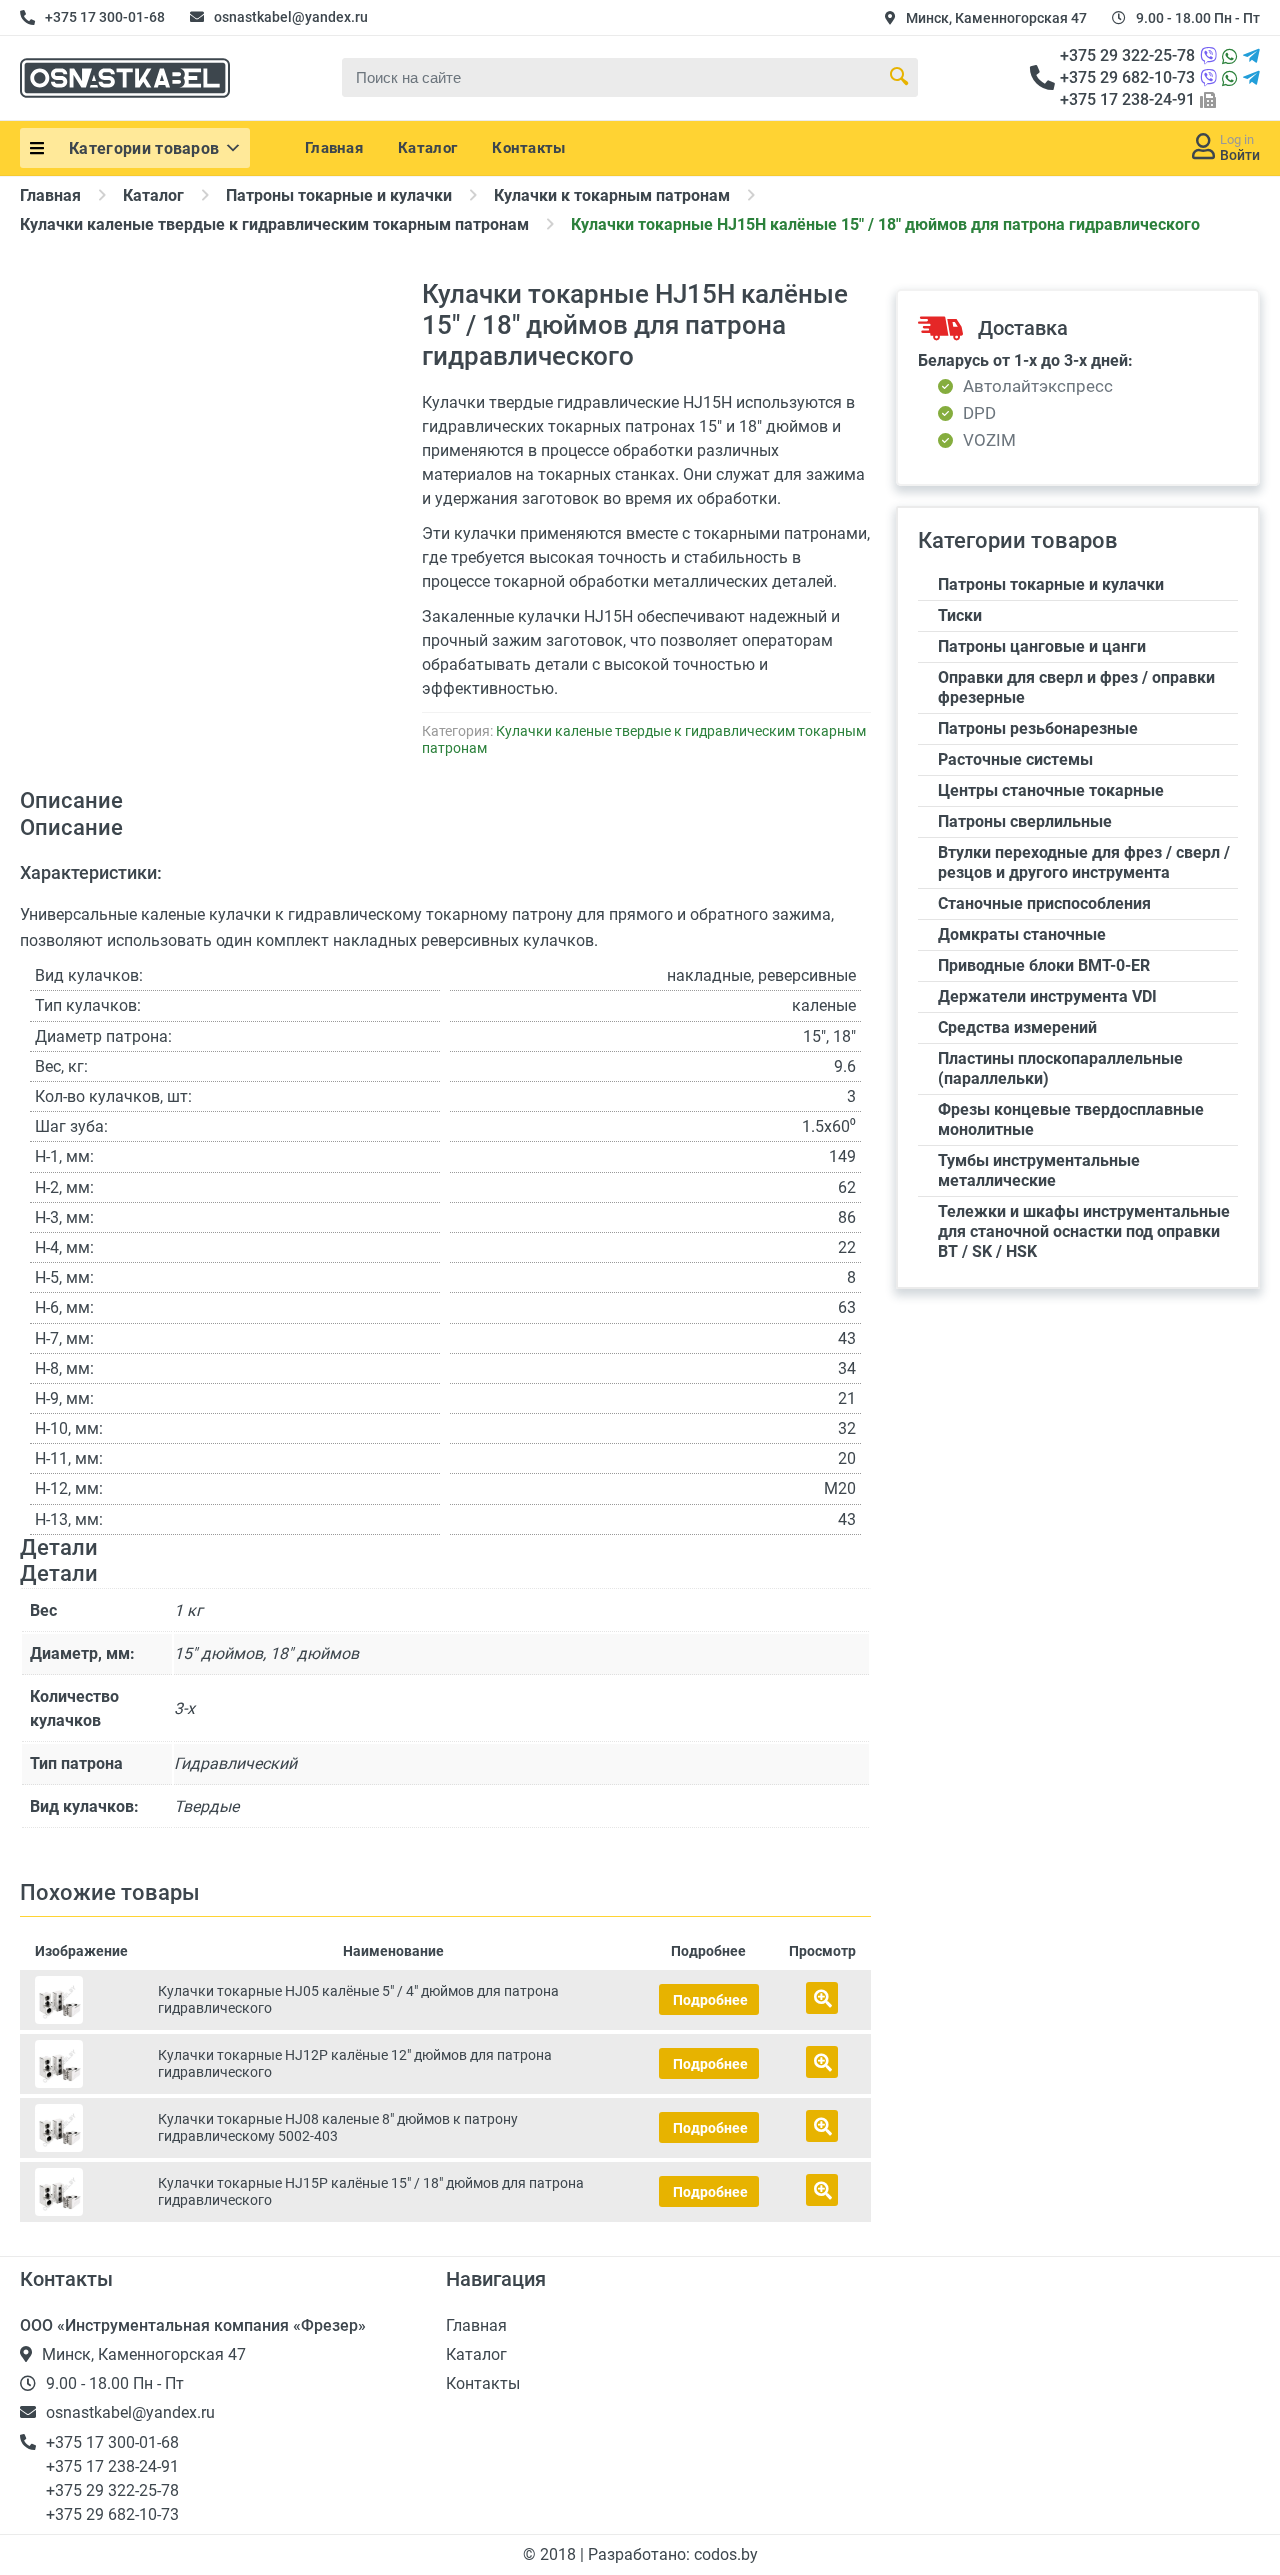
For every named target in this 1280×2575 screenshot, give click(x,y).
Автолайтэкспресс (1038, 386)
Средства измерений (1017, 1027)
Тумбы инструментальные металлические (1039, 1170)
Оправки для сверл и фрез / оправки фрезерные (1076, 687)
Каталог (427, 148)
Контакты (528, 148)
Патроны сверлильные (1025, 821)
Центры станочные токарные (1051, 790)
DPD (979, 413)
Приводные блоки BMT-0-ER (1044, 965)
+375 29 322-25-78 (1127, 55)
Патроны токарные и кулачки (339, 195)
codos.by (726, 2554)
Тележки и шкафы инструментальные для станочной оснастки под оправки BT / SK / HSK (1084, 1231)
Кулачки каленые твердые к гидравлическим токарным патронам (274, 224)
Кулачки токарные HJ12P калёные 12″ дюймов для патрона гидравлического (355, 2063)
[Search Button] (899, 77)
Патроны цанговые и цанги (1042, 646)
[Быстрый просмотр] (822, 1998)
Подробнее (710, 2000)
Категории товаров (144, 148)
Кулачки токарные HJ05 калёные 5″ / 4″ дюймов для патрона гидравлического (358, 1999)
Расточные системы (1015, 759)
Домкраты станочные (1022, 934)
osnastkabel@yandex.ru (291, 17)
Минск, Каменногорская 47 (996, 18)
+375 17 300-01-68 (105, 17)
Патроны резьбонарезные (1038, 728)
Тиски (960, 615)
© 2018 (551, 2554)
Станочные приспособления (1044, 903)
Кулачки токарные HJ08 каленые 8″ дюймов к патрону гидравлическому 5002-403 (338, 2127)
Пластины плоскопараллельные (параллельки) (1060, 1068)
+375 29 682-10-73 (1127, 77)
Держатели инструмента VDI (1047, 996)
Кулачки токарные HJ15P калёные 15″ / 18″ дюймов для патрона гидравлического (371, 2191)
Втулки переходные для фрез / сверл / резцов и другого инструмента (1084, 862)
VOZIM (989, 440)
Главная (334, 148)
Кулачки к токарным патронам (612, 195)
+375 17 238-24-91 (1127, 99)
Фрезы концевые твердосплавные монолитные (1071, 1119)
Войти (1240, 155)
